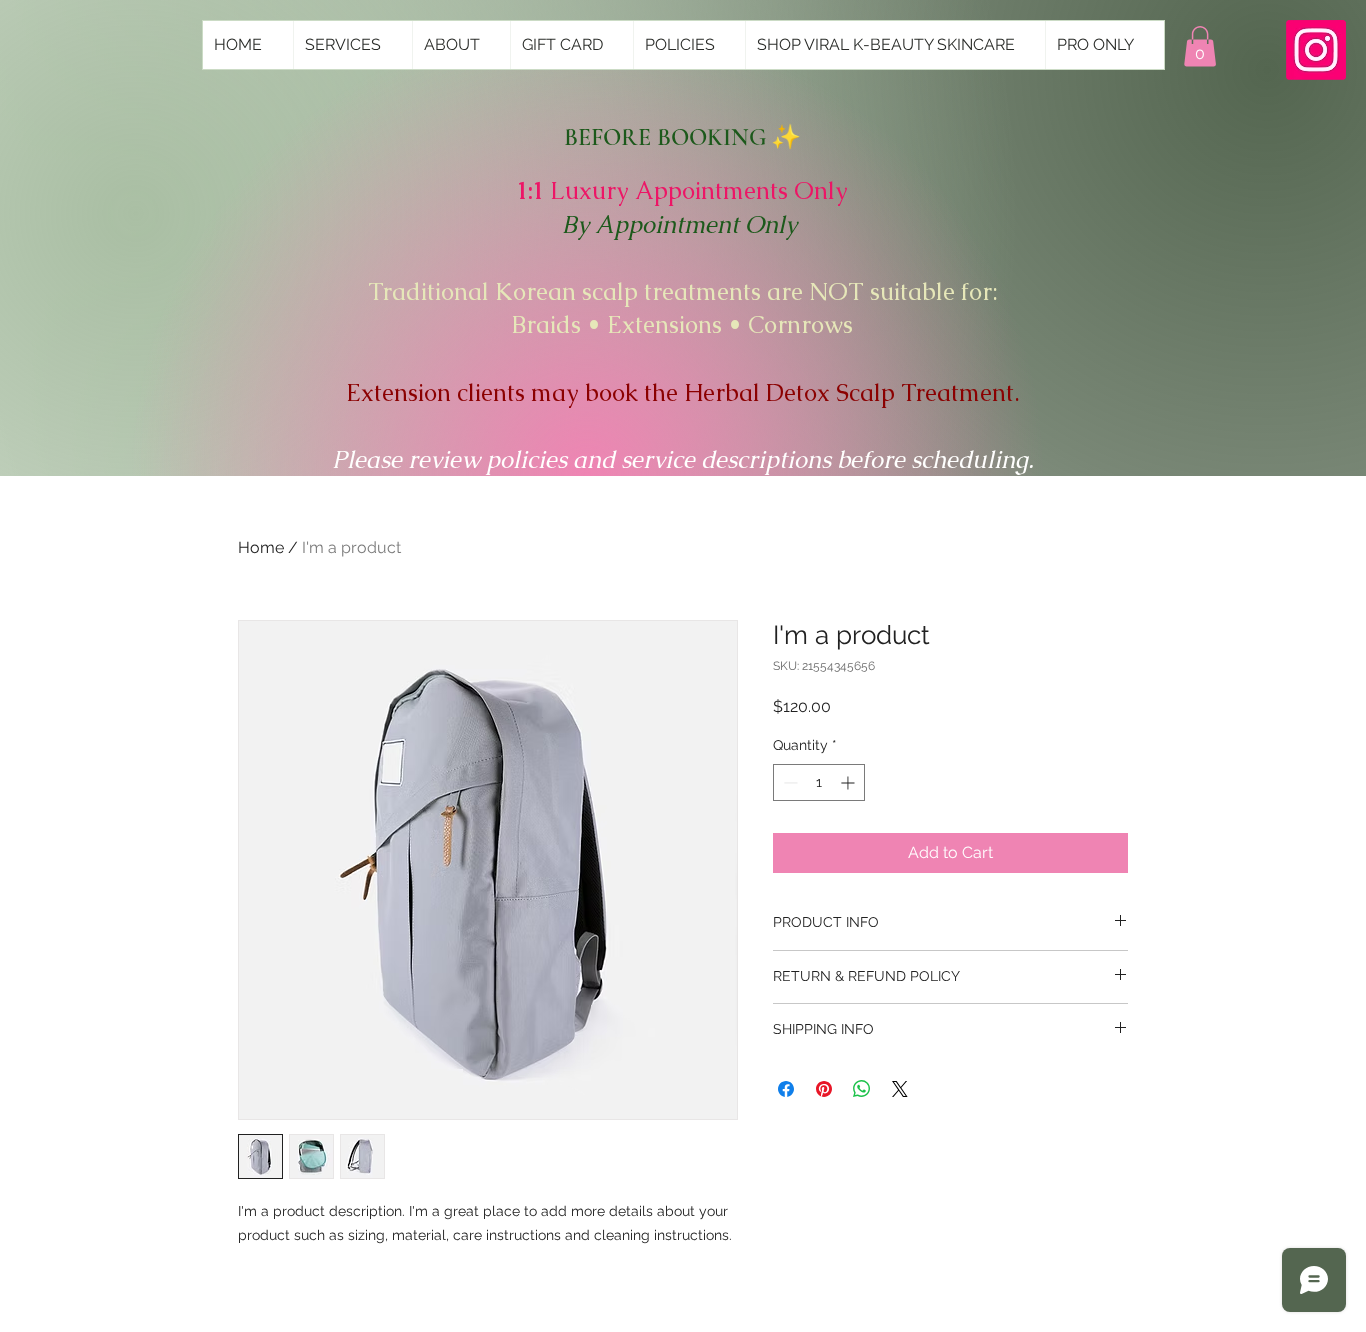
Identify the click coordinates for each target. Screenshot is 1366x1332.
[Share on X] (900, 1089)
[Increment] (849, 782)
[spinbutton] (819, 782)
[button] (1200, 46)
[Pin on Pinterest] (824, 1089)
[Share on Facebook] (786, 1089)
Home (261, 547)
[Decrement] (788, 782)
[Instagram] (1316, 50)
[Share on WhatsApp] (862, 1089)
